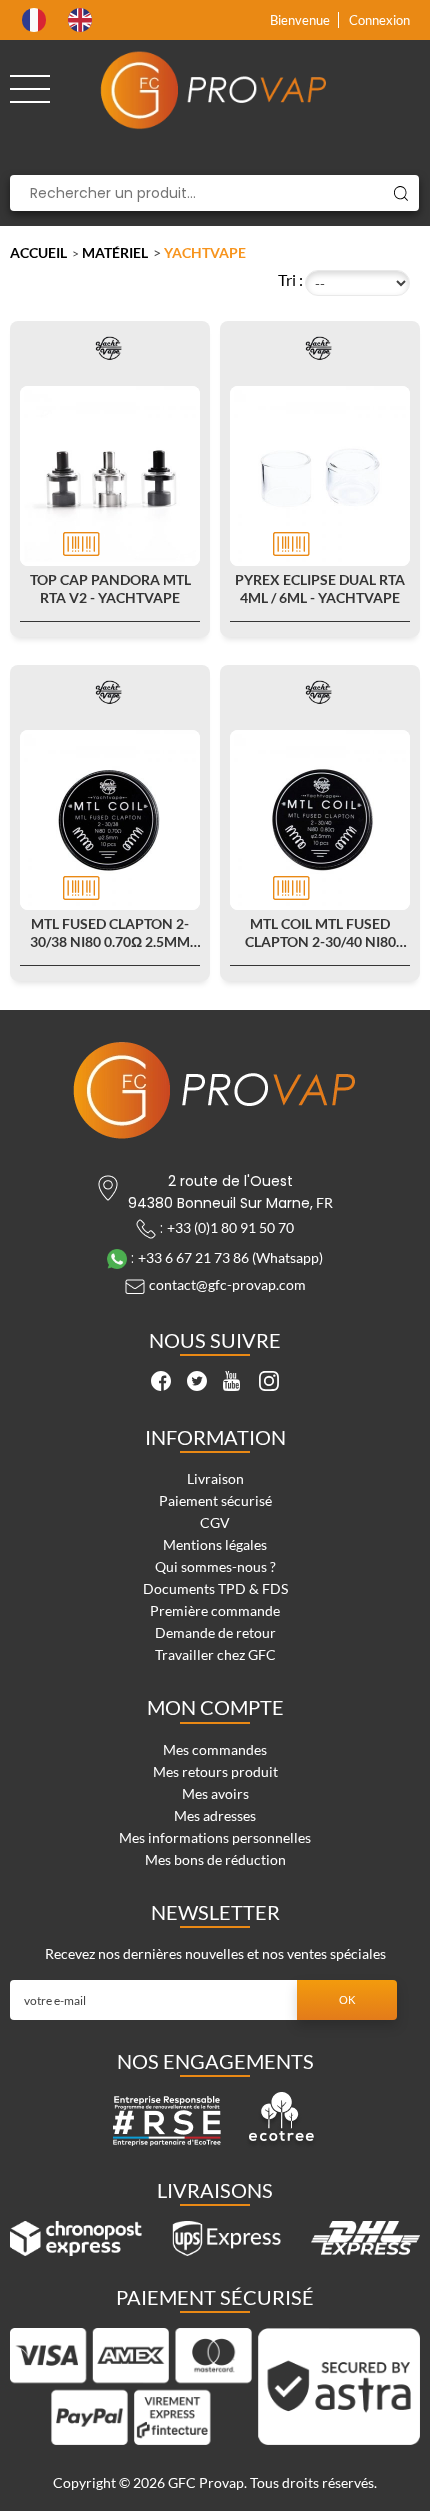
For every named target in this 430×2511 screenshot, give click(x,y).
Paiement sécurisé (215, 1500)
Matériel (115, 252)
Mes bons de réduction (215, 1859)
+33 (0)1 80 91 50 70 (230, 1227)
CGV (215, 1522)
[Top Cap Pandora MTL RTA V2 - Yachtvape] (110, 476)
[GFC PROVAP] (214, 90)
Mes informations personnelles (215, 1837)
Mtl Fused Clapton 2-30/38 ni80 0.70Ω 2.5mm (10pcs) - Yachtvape (110, 933)
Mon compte (215, 1707)
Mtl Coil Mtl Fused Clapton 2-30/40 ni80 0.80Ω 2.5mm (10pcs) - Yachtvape (320, 933)
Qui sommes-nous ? (215, 1566)
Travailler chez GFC (215, 1654)
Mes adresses (215, 1815)
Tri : (290, 279)
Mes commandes (215, 1749)
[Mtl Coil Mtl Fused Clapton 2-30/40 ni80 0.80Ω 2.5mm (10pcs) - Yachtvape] (320, 820)
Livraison (215, 1478)
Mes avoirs (215, 1793)
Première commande (215, 1610)
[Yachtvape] (110, 348)
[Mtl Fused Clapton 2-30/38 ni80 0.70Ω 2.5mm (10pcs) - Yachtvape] (110, 820)
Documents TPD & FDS (215, 1588)
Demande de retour (215, 1632)
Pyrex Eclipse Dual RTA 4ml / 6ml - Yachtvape (320, 588)
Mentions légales (215, 1544)
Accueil (38, 252)
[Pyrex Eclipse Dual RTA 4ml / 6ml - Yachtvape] (320, 476)
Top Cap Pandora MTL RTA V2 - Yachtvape (110, 588)
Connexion (379, 20)
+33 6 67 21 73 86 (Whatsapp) (230, 1257)
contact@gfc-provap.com (227, 1284)
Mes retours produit (215, 1771)
